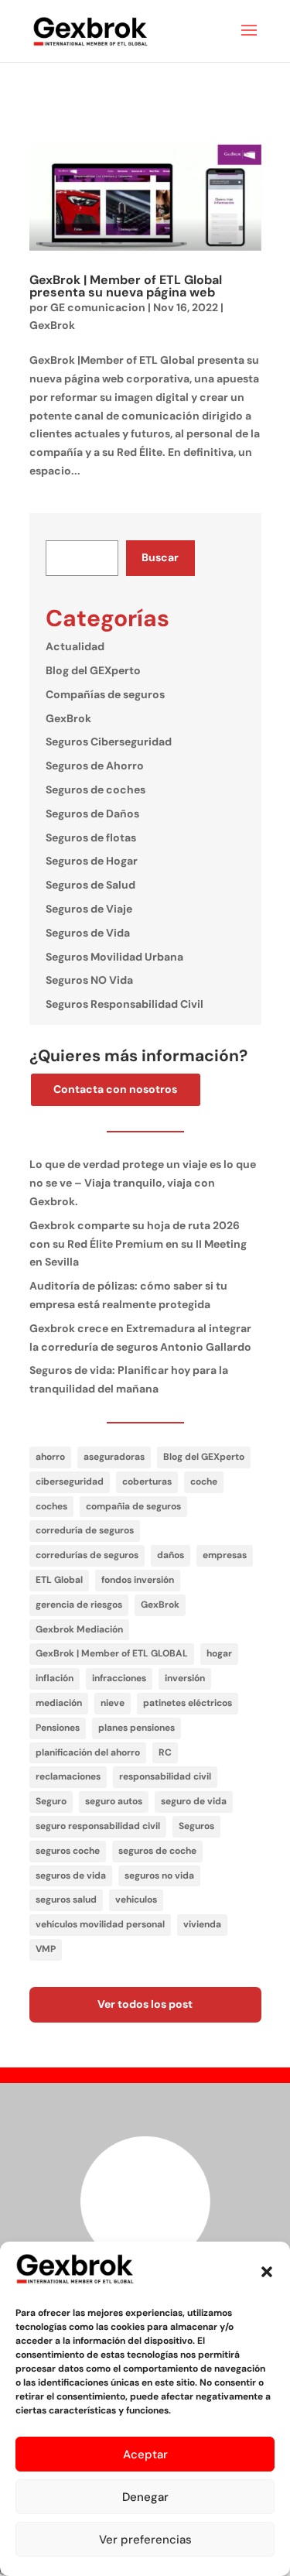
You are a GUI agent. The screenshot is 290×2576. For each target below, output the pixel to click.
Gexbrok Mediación (79, 1629)
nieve (113, 1703)
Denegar (145, 2497)
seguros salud (66, 1899)
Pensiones (58, 1728)
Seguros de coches (96, 790)
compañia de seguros (133, 1506)
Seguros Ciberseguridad (109, 742)
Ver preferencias (145, 2540)
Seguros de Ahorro (95, 766)
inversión (185, 1678)
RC (165, 1752)
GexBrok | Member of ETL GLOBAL (112, 1653)
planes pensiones (136, 1728)
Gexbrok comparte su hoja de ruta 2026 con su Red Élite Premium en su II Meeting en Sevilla (138, 1244)
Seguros (196, 1826)
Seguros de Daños (92, 814)
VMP (46, 1949)
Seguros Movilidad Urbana (114, 957)
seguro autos (114, 1801)
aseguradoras (114, 1457)
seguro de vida (194, 1801)
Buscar (160, 557)
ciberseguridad (70, 1482)
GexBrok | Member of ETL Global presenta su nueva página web (126, 286)
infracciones (119, 1678)
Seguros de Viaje (89, 909)
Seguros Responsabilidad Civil (125, 1004)
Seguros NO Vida (89, 980)
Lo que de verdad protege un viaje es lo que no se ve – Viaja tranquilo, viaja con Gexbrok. (143, 1183)
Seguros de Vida (88, 933)
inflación (55, 1678)
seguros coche (68, 1851)
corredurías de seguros (87, 1555)
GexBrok (52, 325)
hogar (219, 1653)
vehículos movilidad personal (100, 1924)
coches (51, 1506)
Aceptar (145, 2454)
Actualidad (75, 646)
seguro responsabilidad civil (98, 1826)
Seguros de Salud (90, 885)
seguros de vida (71, 1875)
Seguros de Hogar (92, 861)
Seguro (51, 1801)
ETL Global (59, 1580)
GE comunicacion (98, 307)
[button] (267, 2272)
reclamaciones (68, 1776)
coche (204, 1482)
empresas (225, 1555)
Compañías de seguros (105, 694)
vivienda (202, 1924)
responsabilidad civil (165, 1776)
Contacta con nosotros (115, 1089)
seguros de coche (157, 1851)
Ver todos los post (145, 2004)
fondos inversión (138, 1580)
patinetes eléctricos (188, 1703)
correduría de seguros (85, 1530)
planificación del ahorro (88, 1752)
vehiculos (136, 1899)
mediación (59, 1703)
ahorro (50, 1457)
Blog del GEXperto (93, 670)
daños (171, 1555)
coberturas (147, 1482)
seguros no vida (159, 1875)
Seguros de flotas (91, 838)
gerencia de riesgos (79, 1605)
